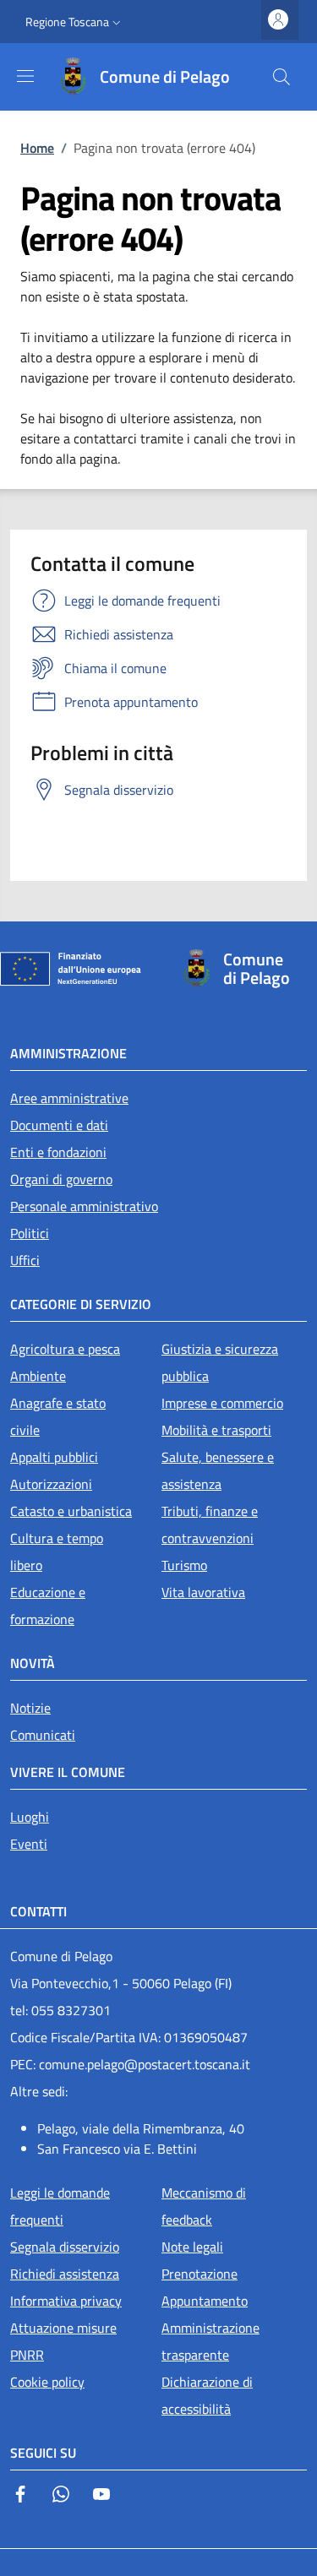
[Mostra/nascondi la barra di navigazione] (25, 76)
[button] (75, 22)
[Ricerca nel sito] (281, 77)
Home (37, 148)
